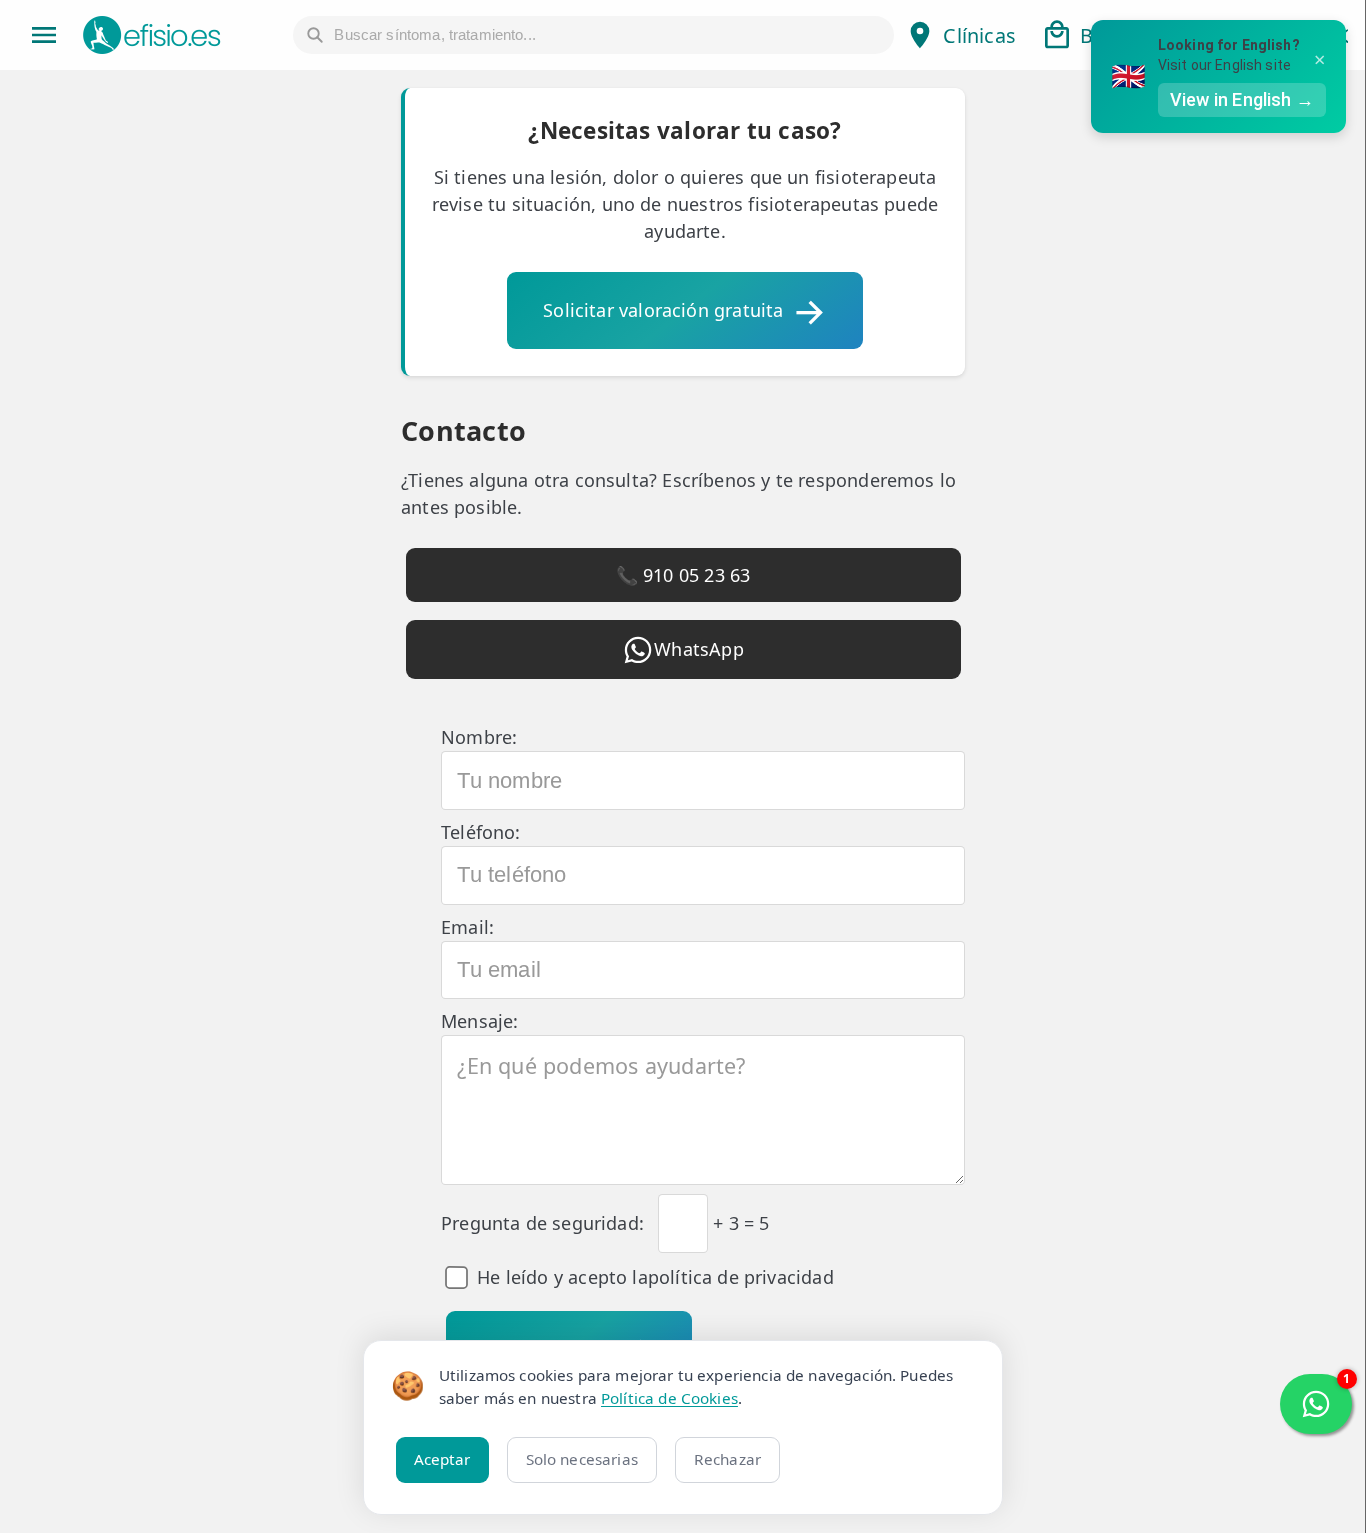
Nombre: (479, 737)
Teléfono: (481, 832)
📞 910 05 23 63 (683, 575)
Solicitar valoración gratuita (663, 310)
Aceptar (442, 1459)
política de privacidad (741, 1277)
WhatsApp (698, 649)
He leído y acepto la (655, 1277)
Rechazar (727, 1459)
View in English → (1242, 99)
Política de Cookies (669, 1398)
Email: (467, 927)
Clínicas (979, 35)
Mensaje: (479, 1021)
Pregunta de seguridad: (542, 1223)
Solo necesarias (582, 1459)
